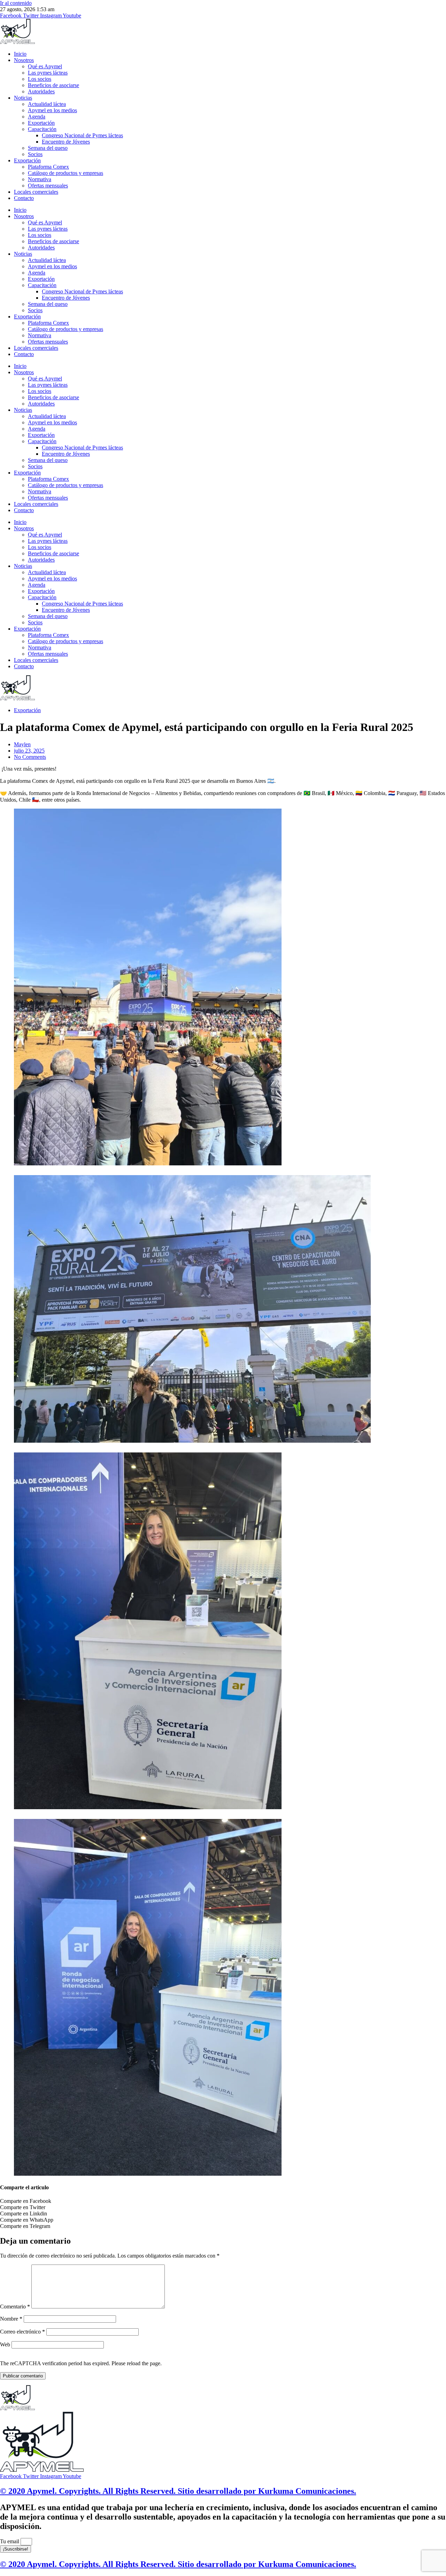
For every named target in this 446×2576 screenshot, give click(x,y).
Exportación (41, 123)
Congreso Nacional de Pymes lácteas (82, 135)
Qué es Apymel (45, 66)
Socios (35, 154)
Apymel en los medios (52, 110)
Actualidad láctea (47, 104)
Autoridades (41, 91)
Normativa (40, 179)
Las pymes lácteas (48, 73)
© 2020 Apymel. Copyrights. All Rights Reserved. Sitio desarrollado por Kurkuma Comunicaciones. (178, 2491)
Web (5, 2344)
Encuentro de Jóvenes (66, 142)
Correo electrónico (22, 2332)
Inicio (20, 54)
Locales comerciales (36, 192)
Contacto (24, 198)
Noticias (23, 98)
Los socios (40, 79)
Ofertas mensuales (48, 186)
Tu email (10, 2541)
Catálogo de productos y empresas (66, 173)
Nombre (11, 2319)
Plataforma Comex (48, 167)
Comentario (15, 2307)
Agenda (37, 117)
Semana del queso (48, 148)
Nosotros (24, 60)
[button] (223, 2201)
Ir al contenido (16, 3)
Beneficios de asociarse (53, 85)
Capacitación (42, 129)
